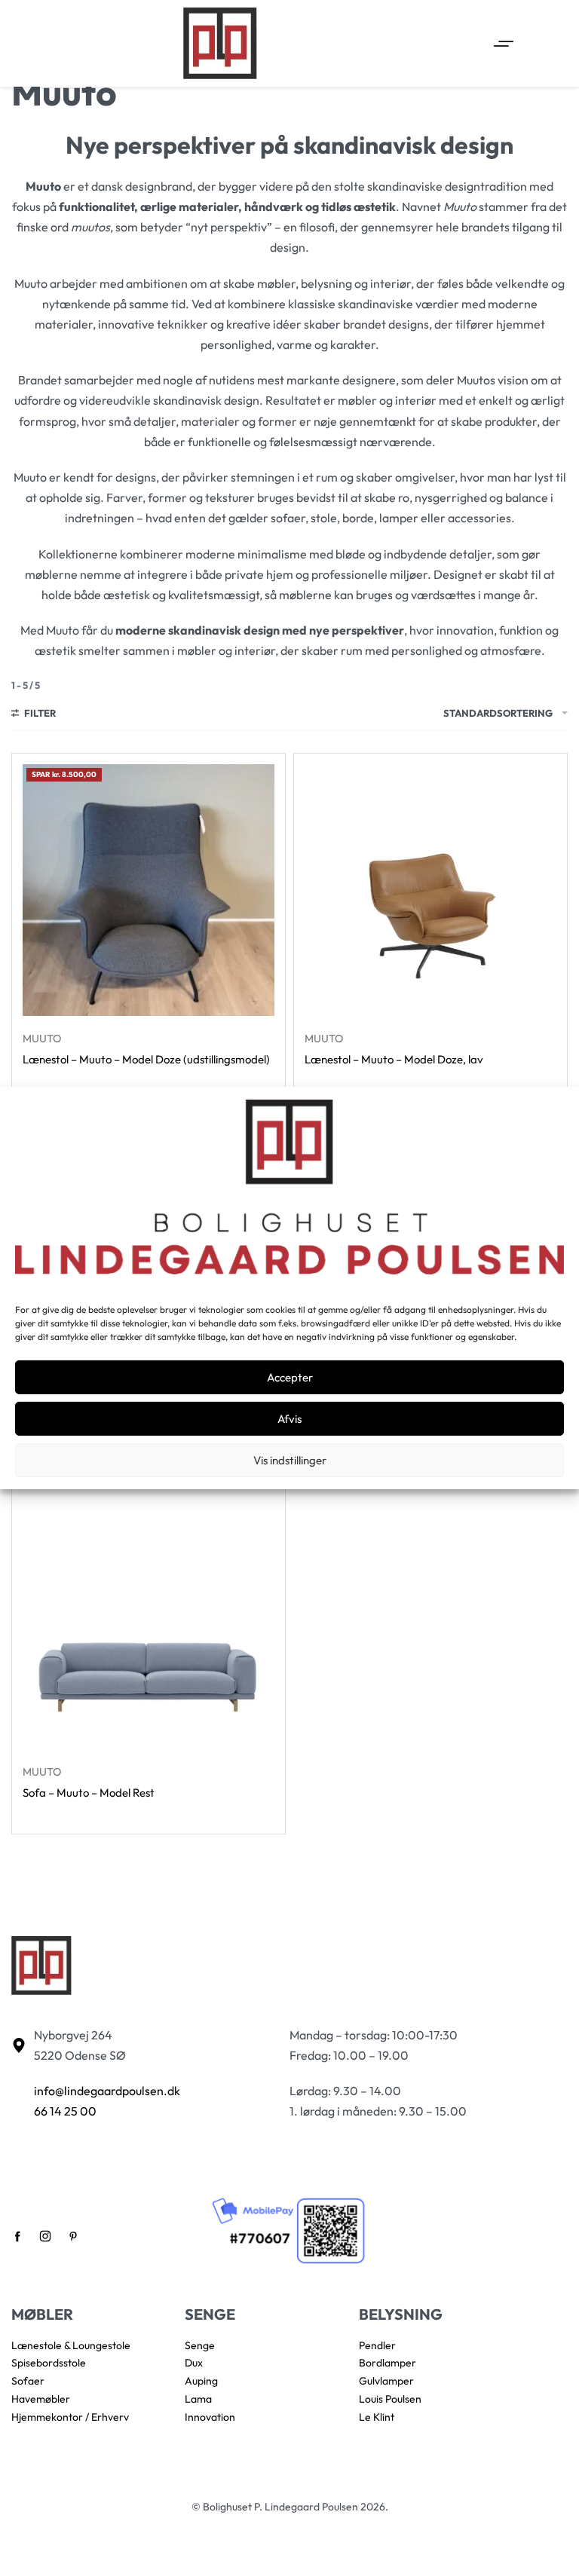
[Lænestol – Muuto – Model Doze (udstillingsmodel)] (149, 890)
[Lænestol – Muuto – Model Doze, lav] (430, 890)
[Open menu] (504, 44)
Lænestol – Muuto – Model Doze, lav (394, 1059)
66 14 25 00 (65, 2111)
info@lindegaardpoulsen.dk (107, 2091)
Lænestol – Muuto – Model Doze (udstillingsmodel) (146, 1059)
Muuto (42, 1039)
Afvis (289, 1419)
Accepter (290, 1377)
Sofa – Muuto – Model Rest (89, 1793)
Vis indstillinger (290, 1460)
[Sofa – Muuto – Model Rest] (149, 1623)
